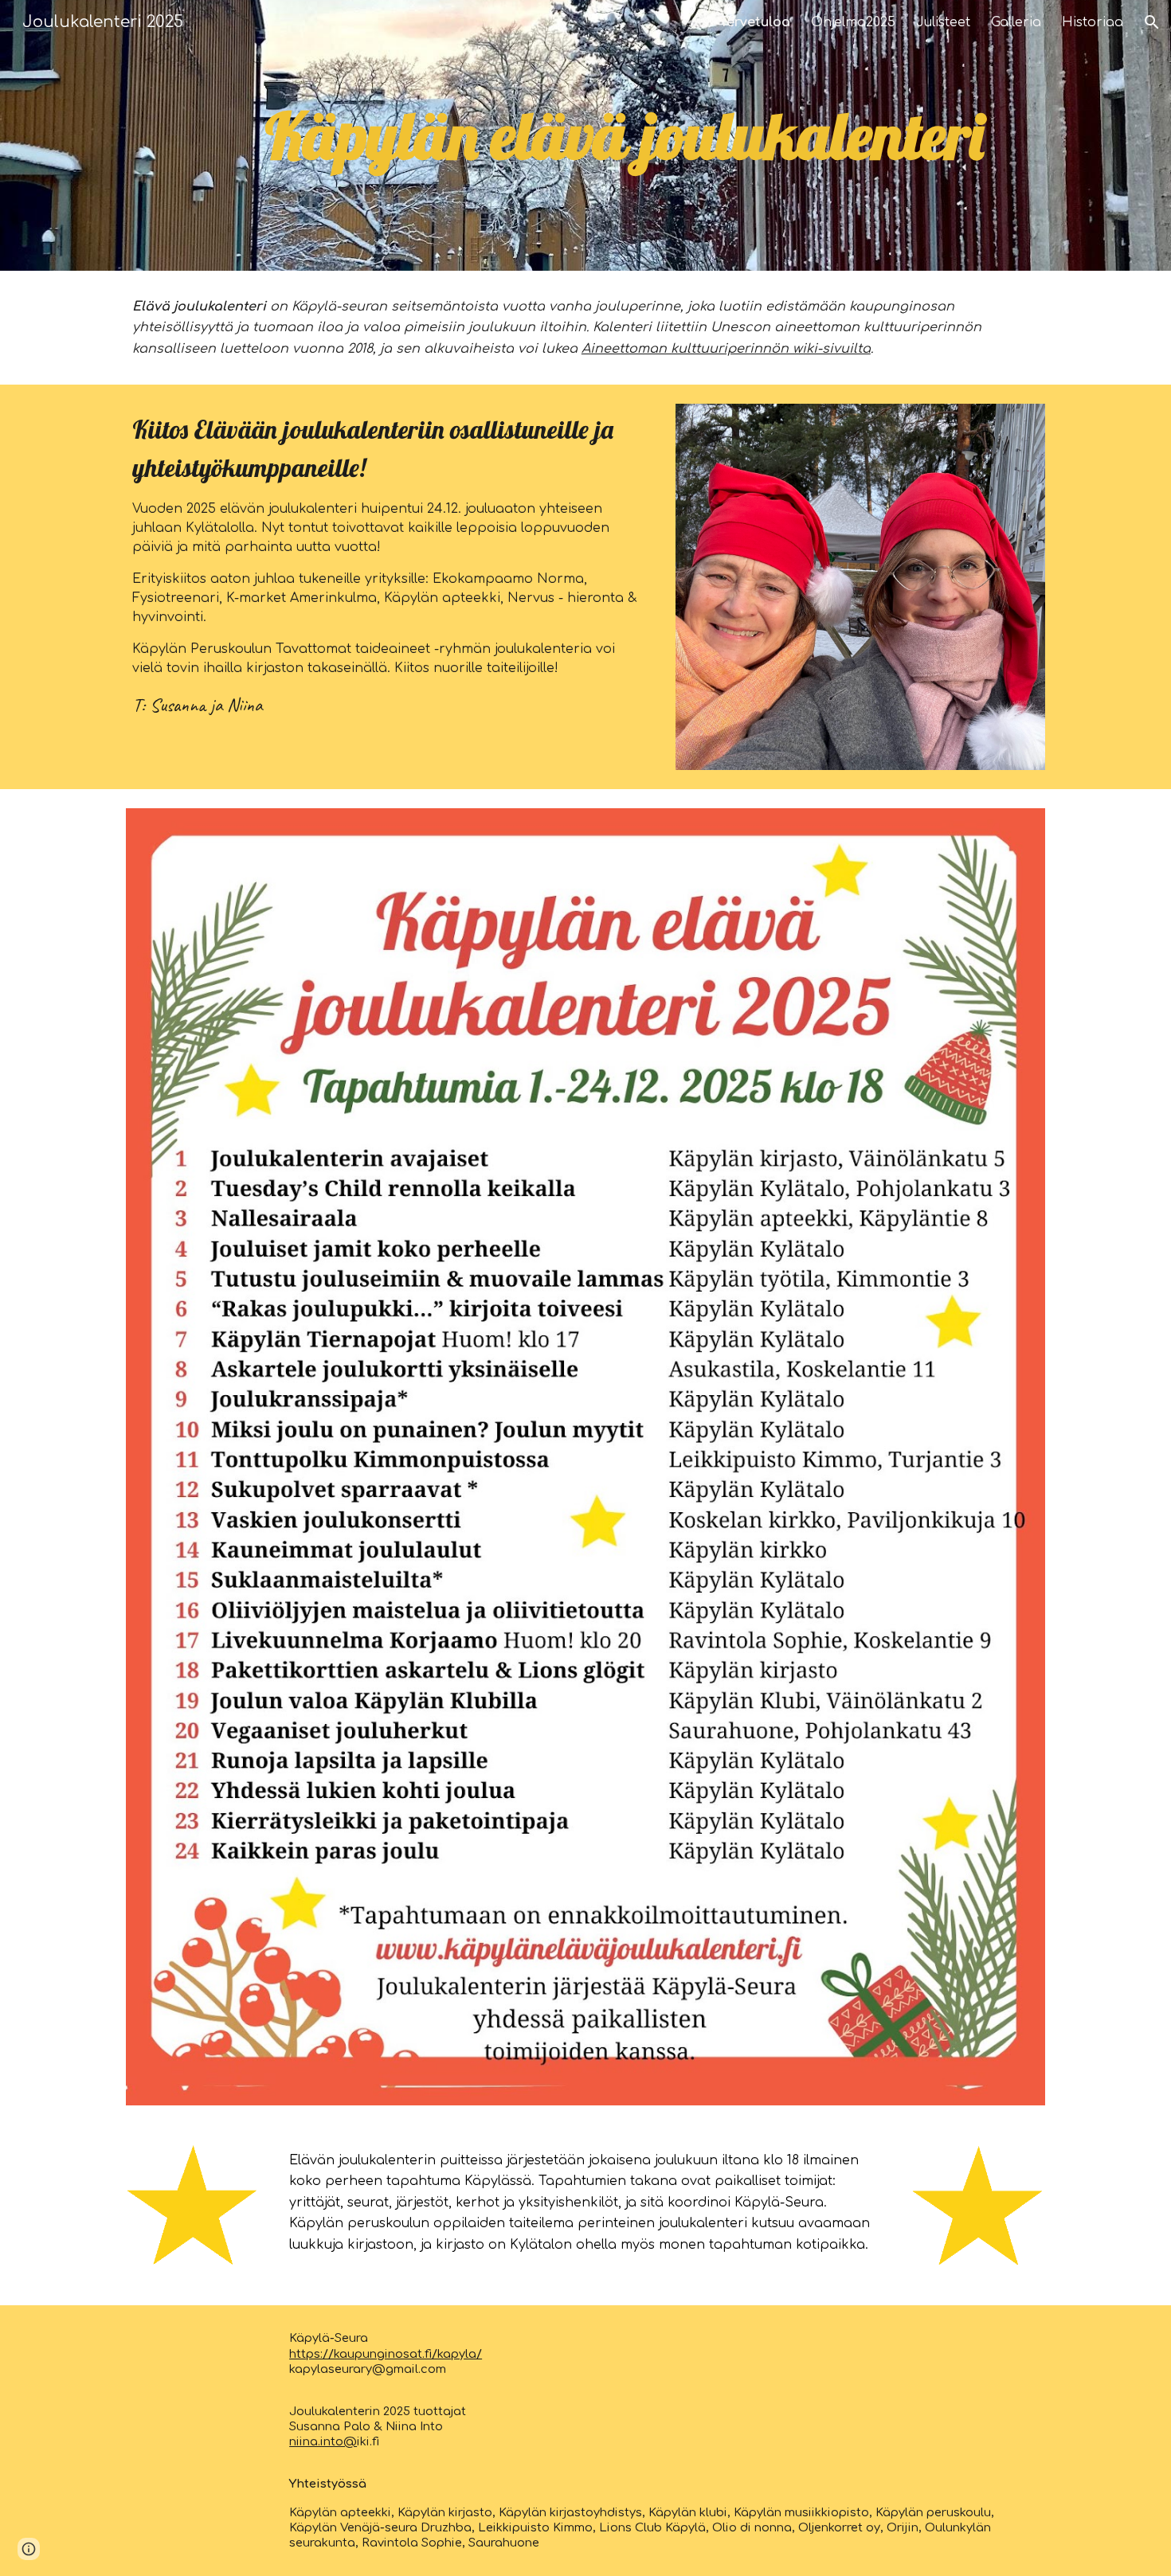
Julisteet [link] (943, 22)
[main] (625, 135)
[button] (1152, 22)
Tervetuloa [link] (755, 22)
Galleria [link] (1016, 22)
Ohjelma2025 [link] (853, 22)
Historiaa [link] (1093, 22)
